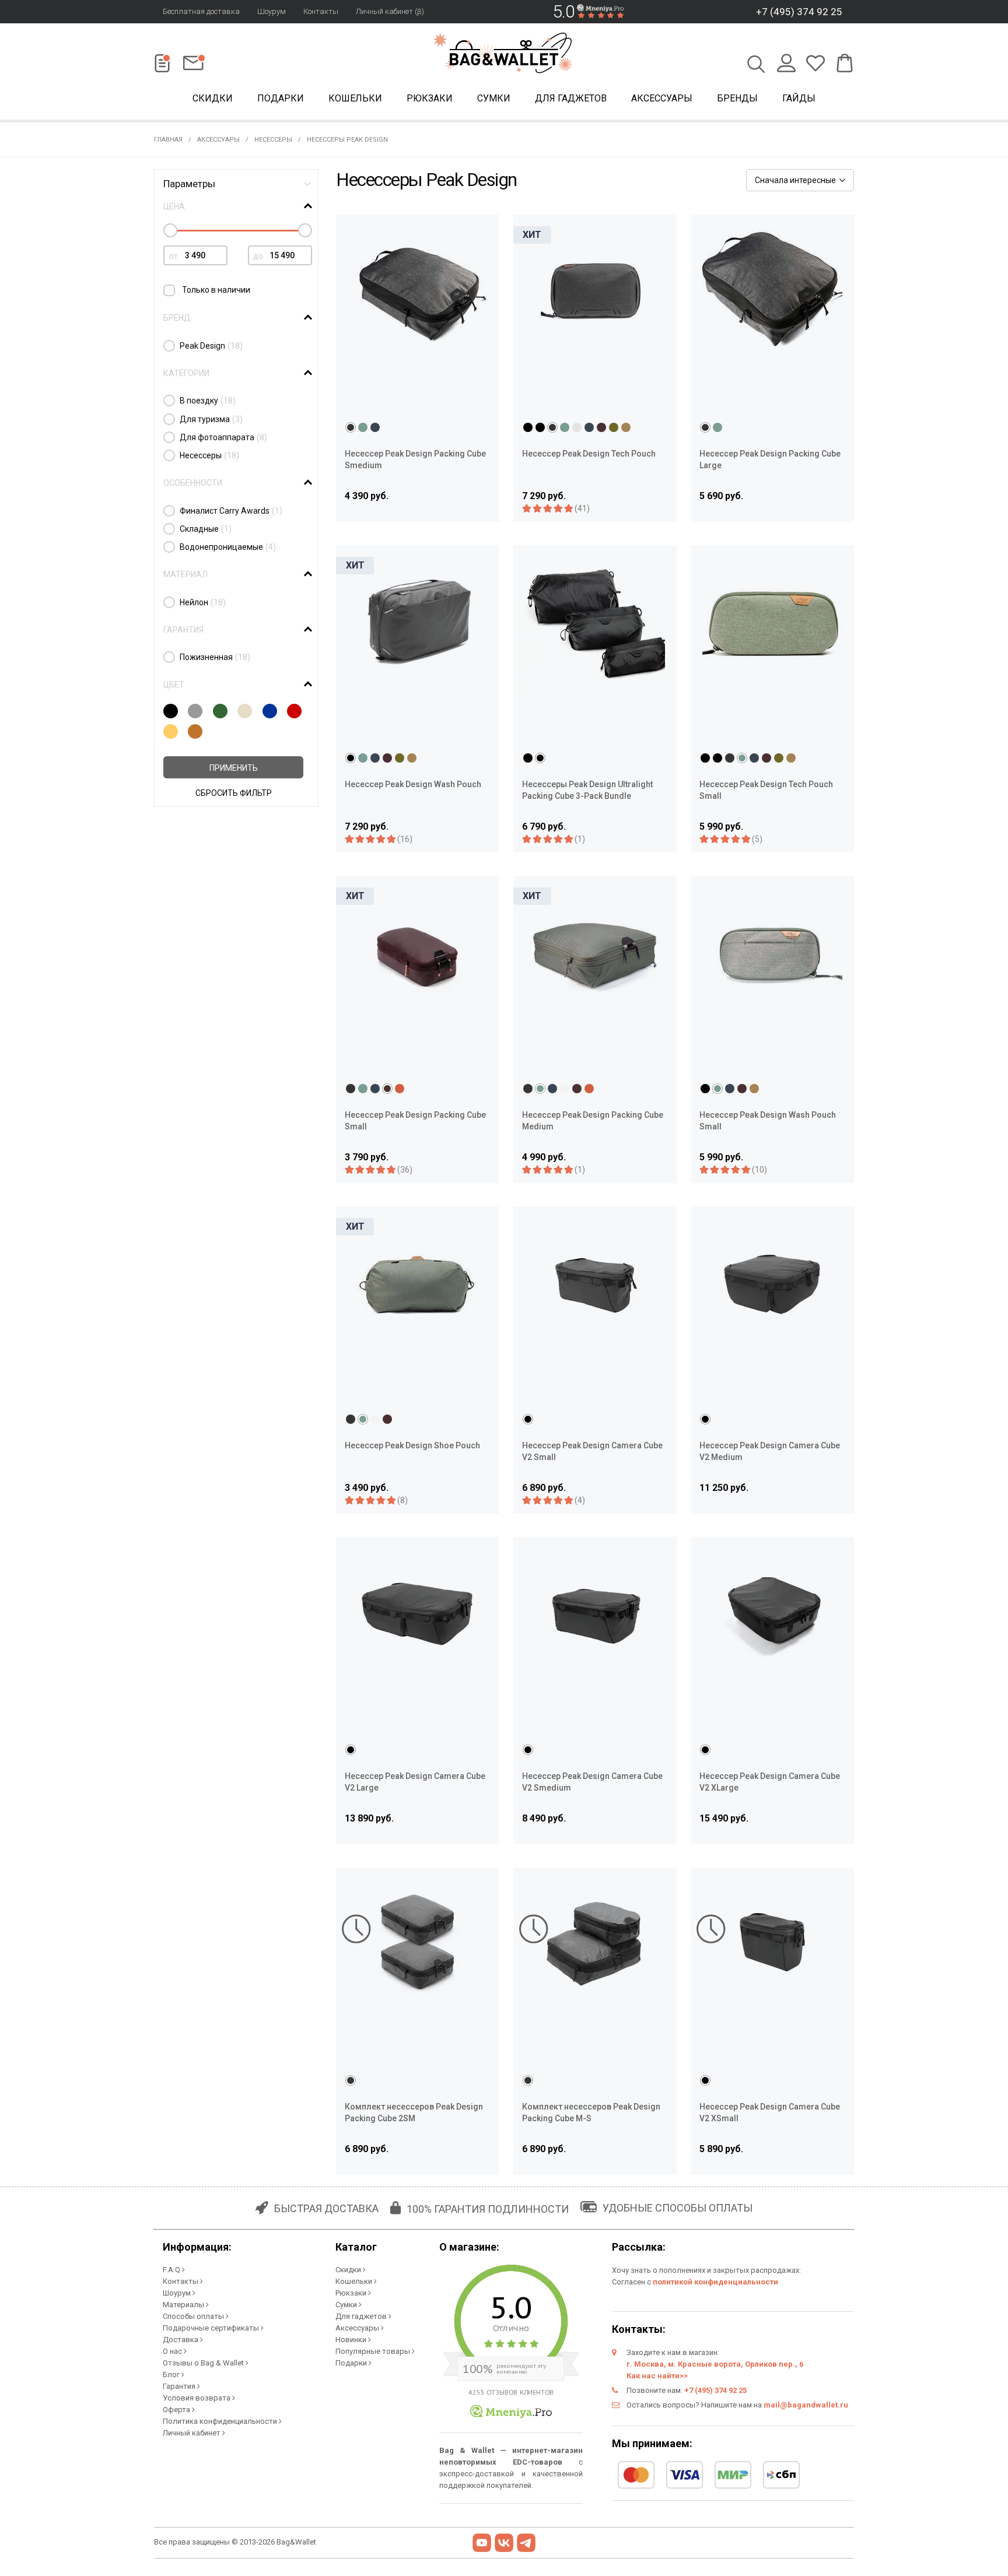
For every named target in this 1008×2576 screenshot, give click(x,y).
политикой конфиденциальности (715, 2282)
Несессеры (273, 140)
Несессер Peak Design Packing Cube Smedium (415, 459)
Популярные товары (374, 2351)
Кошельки (355, 98)
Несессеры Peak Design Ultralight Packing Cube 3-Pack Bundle (587, 790)
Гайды (799, 98)
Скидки (213, 98)
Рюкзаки (430, 98)
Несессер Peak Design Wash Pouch (413, 784)
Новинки (352, 2340)
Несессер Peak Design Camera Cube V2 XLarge (770, 1782)
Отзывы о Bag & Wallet (204, 2363)
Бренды (737, 98)
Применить (234, 768)
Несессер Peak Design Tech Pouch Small (766, 790)
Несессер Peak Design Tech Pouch (589, 454)
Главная (168, 140)
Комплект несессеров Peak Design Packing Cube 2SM (414, 2112)
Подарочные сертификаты (212, 2328)
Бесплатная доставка (201, 11)
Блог (172, 2375)
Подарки (281, 98)
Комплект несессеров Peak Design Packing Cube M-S (591, 2112)
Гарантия (180, 2386)
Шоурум (272, 11)
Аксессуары (662, 98)
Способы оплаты (194, 2316)
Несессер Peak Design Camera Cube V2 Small (592, 1451)
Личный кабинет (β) (390, 11)
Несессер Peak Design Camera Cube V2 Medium (770, 1451)
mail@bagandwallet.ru (806, 2405)
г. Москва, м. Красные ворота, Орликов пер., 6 (715, 2364)
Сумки (494, 98)
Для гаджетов (571, 98)
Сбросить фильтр (234, 793)
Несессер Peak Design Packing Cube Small (415, 1121)
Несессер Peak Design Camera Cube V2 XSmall (770, 2112)
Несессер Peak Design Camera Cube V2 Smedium (592, 1782)
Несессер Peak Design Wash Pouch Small (768, 1121)
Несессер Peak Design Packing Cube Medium (593, 1121)
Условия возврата (197, 2398)
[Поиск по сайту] (756, 65)
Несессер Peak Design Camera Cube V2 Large (415, 1782)
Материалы (184, 2305)
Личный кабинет (192, 2433)
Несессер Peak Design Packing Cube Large (770, 459)
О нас (173, 2351)
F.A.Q (172, 2270)
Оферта (177, 2410)
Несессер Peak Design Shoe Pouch (412, 1445)
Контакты (321, 11)
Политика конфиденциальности (221, 2421)
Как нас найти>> (657, 2376)
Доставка (181, 2340)
